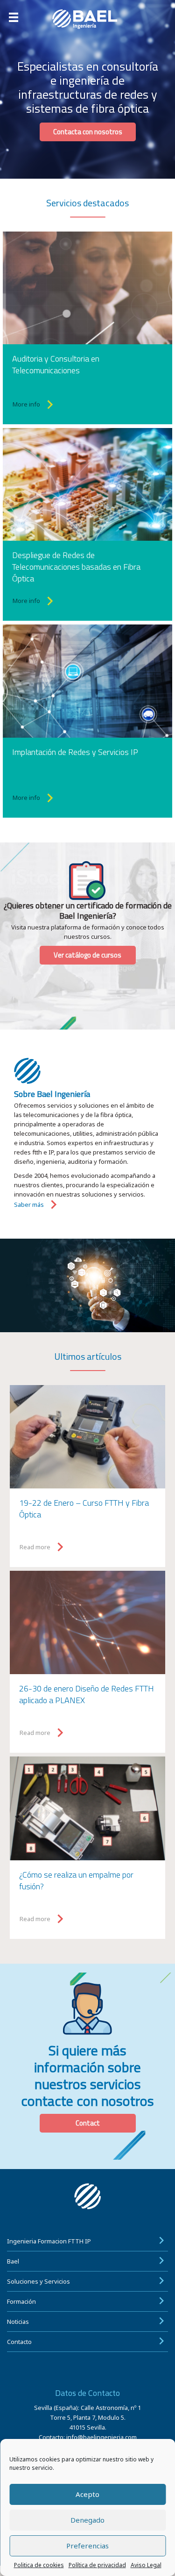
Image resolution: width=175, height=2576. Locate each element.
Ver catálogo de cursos (87, 955)
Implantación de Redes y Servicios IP (75, 752)
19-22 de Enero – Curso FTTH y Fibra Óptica (84, 1509)
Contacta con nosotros (88, 132)
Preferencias (87, 2546)
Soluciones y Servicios (38, 2281)
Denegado (87, 2520)
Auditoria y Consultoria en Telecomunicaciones (56, 364)
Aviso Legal (146, 2565)
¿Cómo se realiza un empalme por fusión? (76, 1880)
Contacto (19, 2342)
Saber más (29, 1205)
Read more (35, 1547)
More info (26, 404)
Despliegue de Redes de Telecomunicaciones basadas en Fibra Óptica (76, 567)
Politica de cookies (39, 2565)
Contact (88, 2123)
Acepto (87, 2494)
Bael (13, 2261)
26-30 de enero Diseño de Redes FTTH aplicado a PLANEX (87, 1694)
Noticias (18, 2322)
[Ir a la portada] (88, 19)
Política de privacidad (97, 2565)
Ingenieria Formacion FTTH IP (49, 2241)
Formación (21, 2301)
